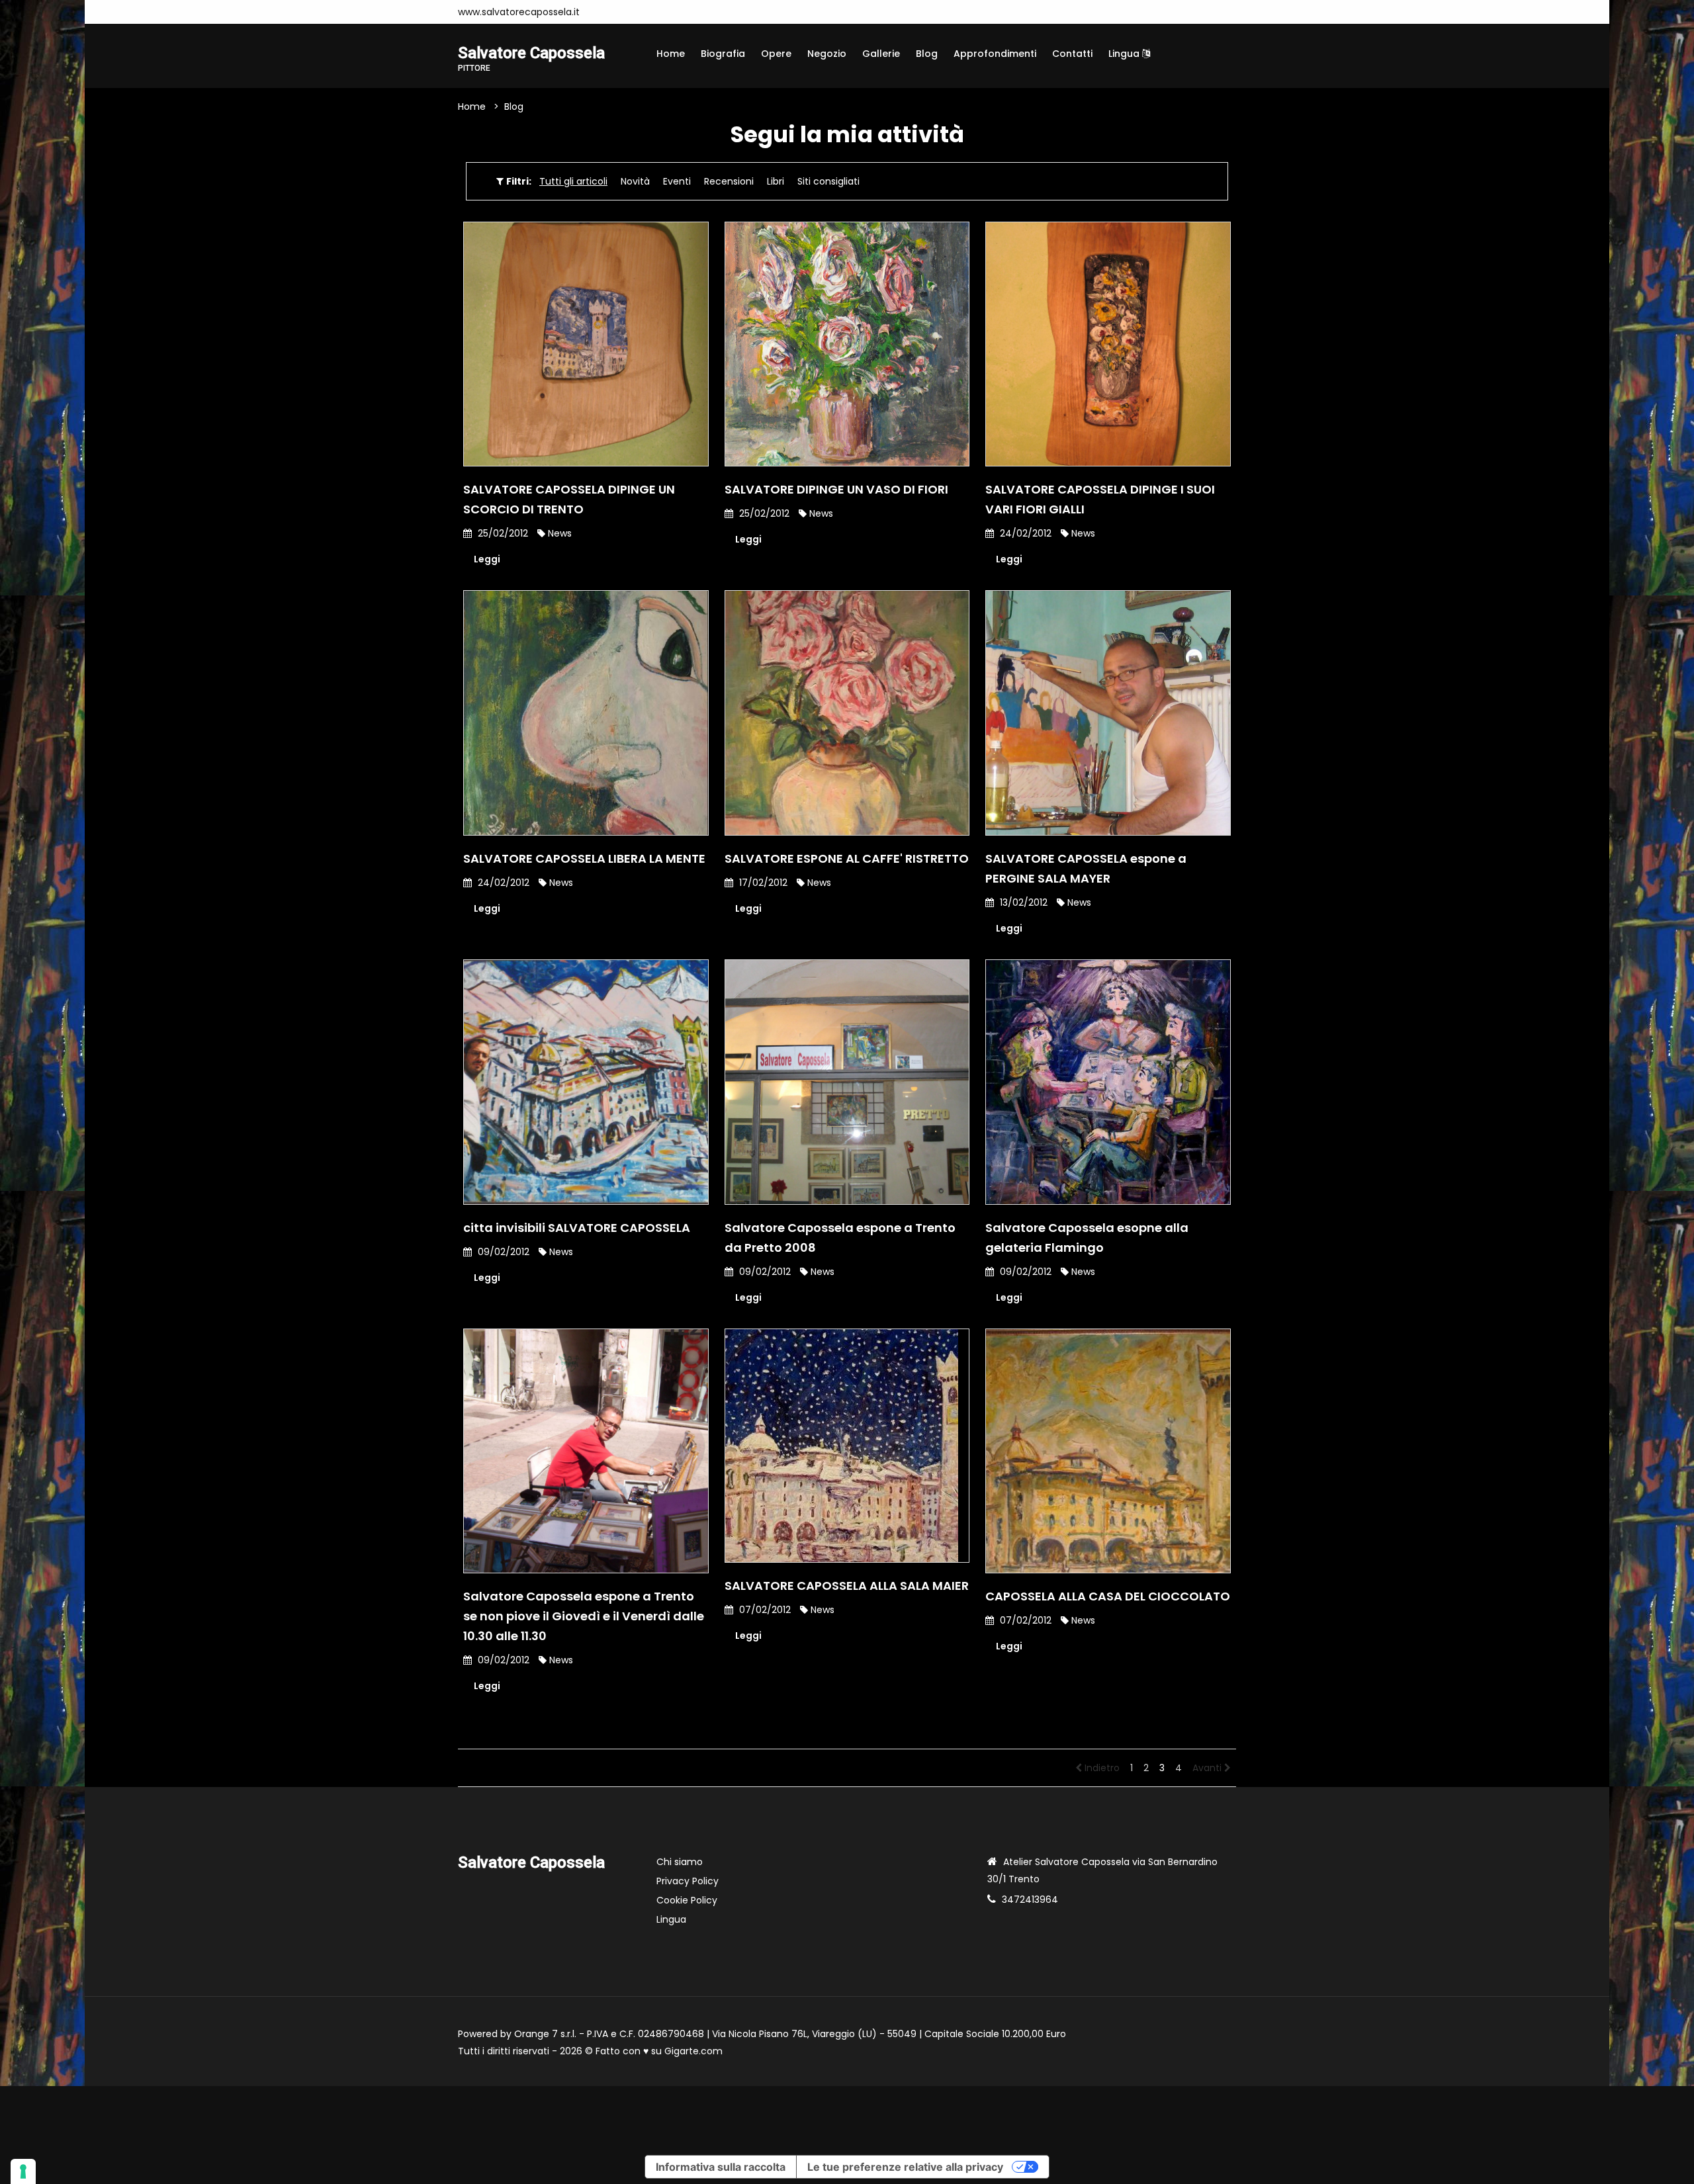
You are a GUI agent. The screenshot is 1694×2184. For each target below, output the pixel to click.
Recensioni (729, 181)
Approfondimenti (995, 54)
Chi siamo (680, 1862)
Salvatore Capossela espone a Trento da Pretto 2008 (840, 1238)
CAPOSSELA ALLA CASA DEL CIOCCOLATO (1108, 1596)
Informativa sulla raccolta (721, 2167)
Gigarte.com (693, 2051)
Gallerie (881, 54)
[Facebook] (607, 12)
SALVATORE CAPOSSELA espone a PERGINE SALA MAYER (1086, 868)
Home (671, 54)
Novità (635, 181)
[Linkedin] (646, 12)
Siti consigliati (828, 181)
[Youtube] (627, 12)
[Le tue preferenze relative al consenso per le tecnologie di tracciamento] (23, 2171)
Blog (927, 54)
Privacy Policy (688, 1881)
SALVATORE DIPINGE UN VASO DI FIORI (836, 489)
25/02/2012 (502, 533)
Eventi (677, 181)
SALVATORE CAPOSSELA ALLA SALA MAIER (847, 1586)
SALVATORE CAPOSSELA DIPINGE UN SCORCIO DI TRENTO (569, 499)
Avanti (1208, 1768)
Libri (776, 181)
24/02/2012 (1024, 533)
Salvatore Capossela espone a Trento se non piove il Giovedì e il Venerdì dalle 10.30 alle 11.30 (584, 1616)
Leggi (487, 559)
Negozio (827, 54)
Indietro (1101, 1768)
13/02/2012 (1022, 902)
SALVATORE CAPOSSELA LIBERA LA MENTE (584, 858)
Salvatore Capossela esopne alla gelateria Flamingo (1087, 1238)
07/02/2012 (764, 1610)
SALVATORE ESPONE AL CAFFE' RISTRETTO (847, 858)
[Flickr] (666, 12)
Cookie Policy (687, 1900)
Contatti (1072, 54)
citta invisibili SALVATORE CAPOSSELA (577, 1228)
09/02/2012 (502, 1252)
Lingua (1125, 54)
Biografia (723, 54)
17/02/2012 (762, 883)
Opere (776, 54)
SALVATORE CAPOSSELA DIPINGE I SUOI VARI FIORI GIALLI (1100, 499)
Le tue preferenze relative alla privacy (905, 2167)
